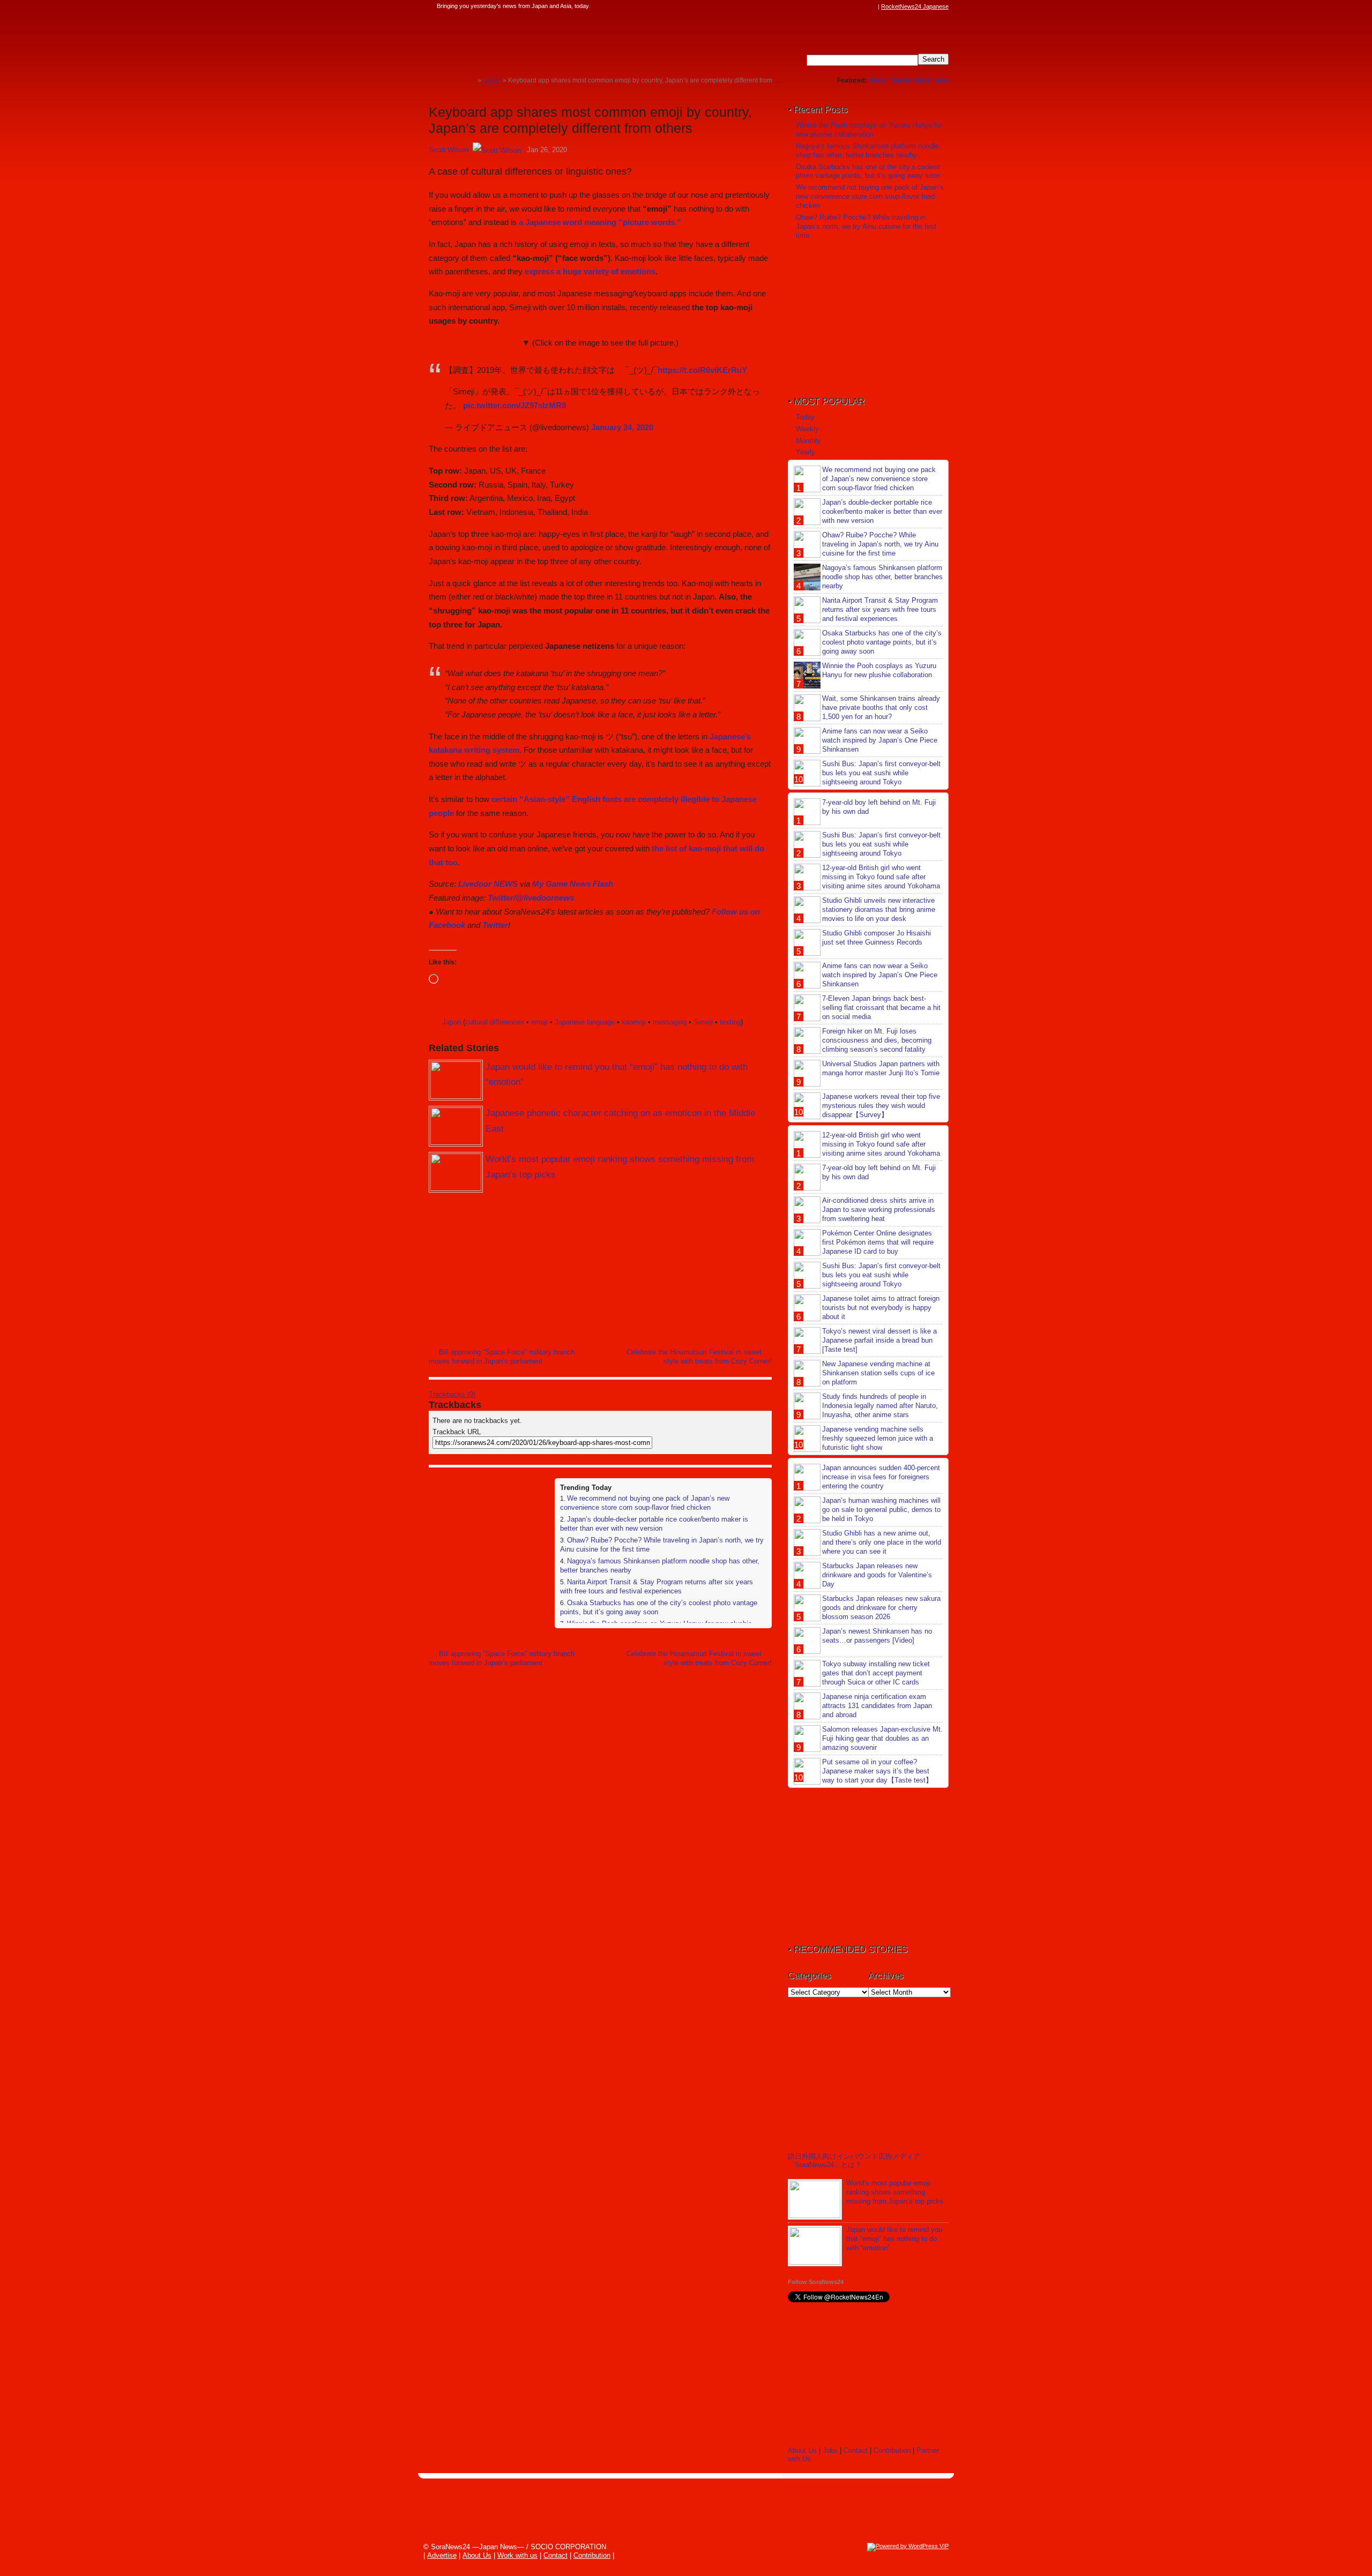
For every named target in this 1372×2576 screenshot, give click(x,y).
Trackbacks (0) (452, 1394)
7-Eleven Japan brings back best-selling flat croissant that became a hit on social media (881, 1008)
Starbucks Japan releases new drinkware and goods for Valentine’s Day (877, 1575)
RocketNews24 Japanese (915, 6)
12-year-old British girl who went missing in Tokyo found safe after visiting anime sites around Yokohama (881, 877)
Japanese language (585, 1022)
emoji (539, 1022)
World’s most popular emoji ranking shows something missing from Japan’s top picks (895, 2192)
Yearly (806, 452)
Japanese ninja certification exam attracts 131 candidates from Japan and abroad (877, 1706)
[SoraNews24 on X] (852, 6)
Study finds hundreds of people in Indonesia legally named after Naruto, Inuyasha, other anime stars (880, 1406)
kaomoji (634, 1022)
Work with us (517, 2555)
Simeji (703, 1022)
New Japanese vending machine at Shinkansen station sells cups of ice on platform (878, 1373)
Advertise (442, 2555)
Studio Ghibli (910, 80)
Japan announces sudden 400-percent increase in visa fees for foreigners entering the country (881, 1477)
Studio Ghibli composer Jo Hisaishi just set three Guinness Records (877, 938)
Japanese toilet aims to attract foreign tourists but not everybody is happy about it (881, 1308)
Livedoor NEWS (488, 884)
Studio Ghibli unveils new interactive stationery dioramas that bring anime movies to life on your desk (879, 909)
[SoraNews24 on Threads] (841, 6)
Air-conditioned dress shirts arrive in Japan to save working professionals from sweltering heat (879, 1210)
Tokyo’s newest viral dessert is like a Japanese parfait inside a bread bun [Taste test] (879, 1340)
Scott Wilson (449, 150)
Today (805, 417)
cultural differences (495, 1022)
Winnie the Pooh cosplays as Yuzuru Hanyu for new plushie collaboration (869, 130)
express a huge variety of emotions (590, 271)
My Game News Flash (573, 884)
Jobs (941, 80)
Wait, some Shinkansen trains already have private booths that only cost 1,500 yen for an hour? (881, 707)
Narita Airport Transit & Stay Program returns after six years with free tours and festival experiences (657, 1586)
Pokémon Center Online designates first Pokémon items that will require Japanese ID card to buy (878, 1242)
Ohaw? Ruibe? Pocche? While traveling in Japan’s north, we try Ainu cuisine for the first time (866, 226)
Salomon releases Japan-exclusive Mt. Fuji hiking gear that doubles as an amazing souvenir (882, 1738)
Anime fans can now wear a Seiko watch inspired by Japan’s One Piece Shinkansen (880, 740)
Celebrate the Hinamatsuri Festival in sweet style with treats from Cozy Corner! (699, 1357)
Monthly (808, 441)
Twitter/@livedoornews (531, 898)
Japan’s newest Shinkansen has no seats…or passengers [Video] (877, 1636)
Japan (452, 1022)
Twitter (495, 925)
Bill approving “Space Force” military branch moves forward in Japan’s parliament (502, 1357)
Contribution (892, 2450)
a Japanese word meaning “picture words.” (600, 222)
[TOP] (469, 80)
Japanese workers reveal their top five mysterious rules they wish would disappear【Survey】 (881, 1106)
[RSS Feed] (872, 6)
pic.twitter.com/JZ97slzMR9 (514, 405)
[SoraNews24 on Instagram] (831, 6)
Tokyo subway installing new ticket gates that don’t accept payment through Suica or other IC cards (876, 1673)
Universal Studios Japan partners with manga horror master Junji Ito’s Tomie (881, 1068)
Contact (856, 2450)
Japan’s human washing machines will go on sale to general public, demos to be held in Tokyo (881, 1510)
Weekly (807, 429)
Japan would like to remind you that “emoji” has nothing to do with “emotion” (894, 2239)
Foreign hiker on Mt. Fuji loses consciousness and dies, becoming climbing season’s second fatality (877, 1040)
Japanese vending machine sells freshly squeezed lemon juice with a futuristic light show (878, 1438)
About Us (802, 2450)
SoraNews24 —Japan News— (539, 40)
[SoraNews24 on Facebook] (821, 6)
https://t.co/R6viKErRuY (702, 370)
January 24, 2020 (622, 427)
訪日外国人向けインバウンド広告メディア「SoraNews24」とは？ (854, 2161)
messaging (670, 1022)
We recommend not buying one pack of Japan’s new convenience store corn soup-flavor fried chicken (645, 1503)
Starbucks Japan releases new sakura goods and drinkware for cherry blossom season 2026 (881, 1608)
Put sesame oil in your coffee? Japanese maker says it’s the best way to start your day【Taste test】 (877, 1771)
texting (730, 1022)
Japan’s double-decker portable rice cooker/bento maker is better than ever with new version (654, 1524)
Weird (878, 80)
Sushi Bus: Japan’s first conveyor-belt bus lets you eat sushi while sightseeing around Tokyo (881, 773)
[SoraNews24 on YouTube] (862, 6)
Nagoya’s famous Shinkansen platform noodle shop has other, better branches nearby (867, 151)
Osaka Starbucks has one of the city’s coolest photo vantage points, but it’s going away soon (868, 171)
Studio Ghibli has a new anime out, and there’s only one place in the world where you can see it (882, 1542)
